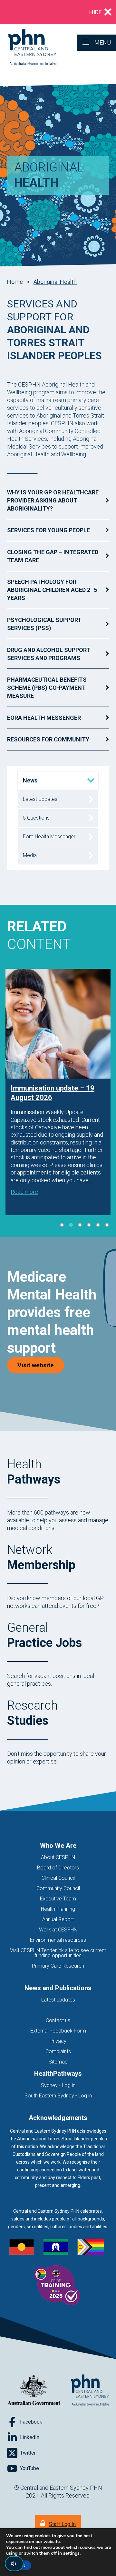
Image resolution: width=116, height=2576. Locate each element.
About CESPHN (58, 1857)
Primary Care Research (58, 1966)
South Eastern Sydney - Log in (58, 2096)
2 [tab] (71, 1225)
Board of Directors (58, 1868)
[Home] (28, 48)
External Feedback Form (58, 2031)
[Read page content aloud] (14, 2564)
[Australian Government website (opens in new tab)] (34, 2390)
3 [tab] (80, 1225)
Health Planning (58, 1909)
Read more (24, 1192)
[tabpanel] (58, 1092)
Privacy (58, 2041)
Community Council (58, 1888)
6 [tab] (107, 1225)
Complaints (58, 2051)
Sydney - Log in (58, 2085)
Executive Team (58, 1899)
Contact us (58, 2020)
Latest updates (58, 2000)
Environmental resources (58, 1940)
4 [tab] (89, 1225)
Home (15, 282)
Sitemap (58, 2062)
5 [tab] (98, 1225)
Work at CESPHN (58, 1930)
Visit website (41, 1365)
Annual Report (58, 1919)
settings (71, 2553)
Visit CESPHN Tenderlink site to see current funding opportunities (58, 1953)
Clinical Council (58, 1878)
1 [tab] (62, 1225)
